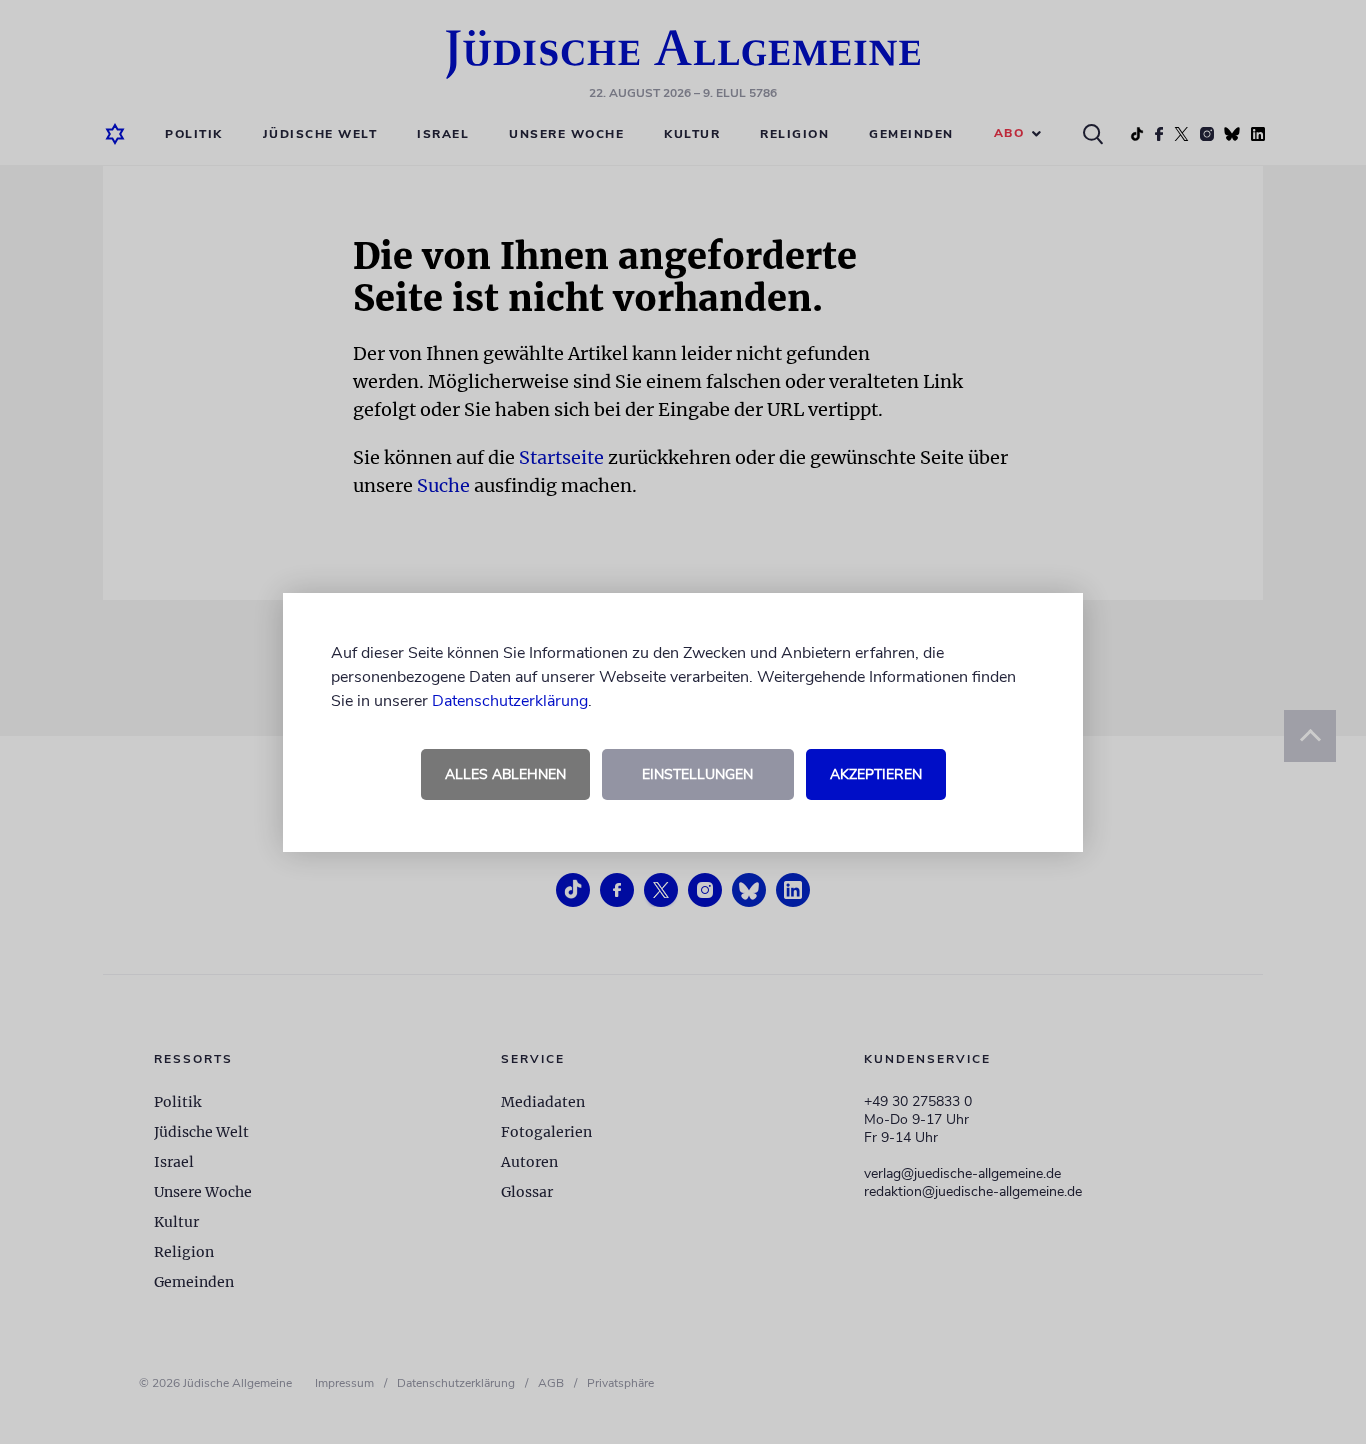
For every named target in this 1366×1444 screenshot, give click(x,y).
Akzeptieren (876, 774)
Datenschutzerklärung (510, 701)
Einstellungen (697, 774)
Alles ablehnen (505, 774)
